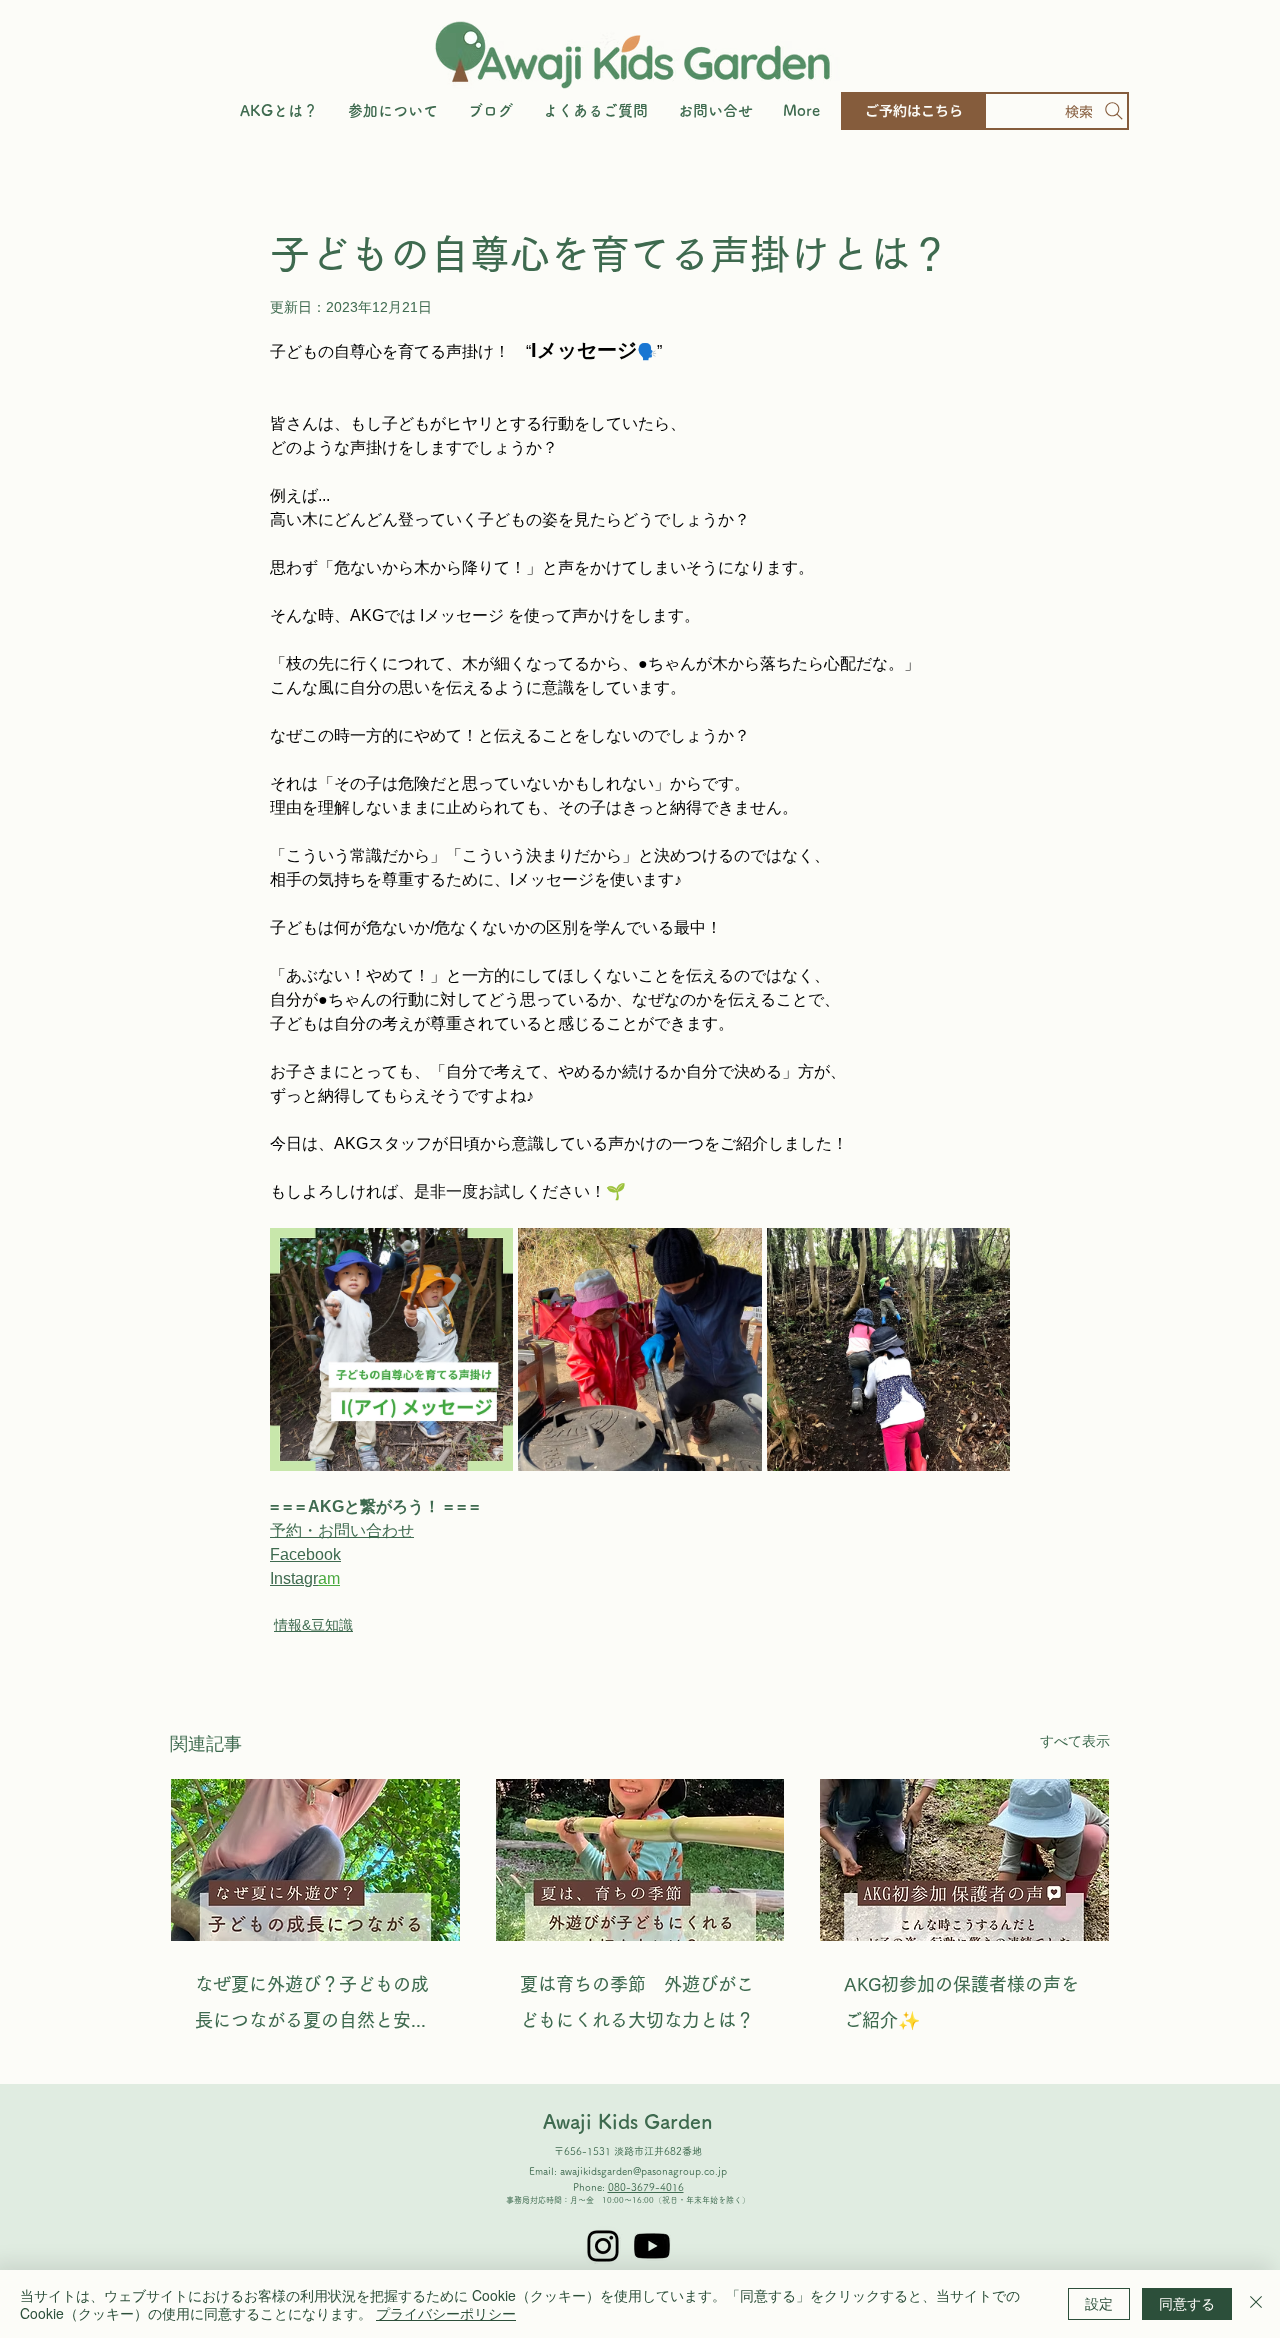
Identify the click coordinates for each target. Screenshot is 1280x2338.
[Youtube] (652, 2246)
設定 (1099, 2303)
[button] (393, 111)
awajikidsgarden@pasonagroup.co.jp (643, 2171)
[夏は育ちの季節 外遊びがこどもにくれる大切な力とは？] (640, 1860)
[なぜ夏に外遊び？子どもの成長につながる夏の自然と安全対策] (315, 1860)
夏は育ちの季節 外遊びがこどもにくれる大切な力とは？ (637, 2002)
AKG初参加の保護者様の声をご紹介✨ (961, 2002)
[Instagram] (603, 2246)
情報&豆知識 (313, 1625)
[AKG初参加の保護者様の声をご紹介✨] (964, 1860)
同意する (1187, 2303)
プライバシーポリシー (446, 2313)
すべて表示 (1075, 1741)
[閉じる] (1256, 2304)
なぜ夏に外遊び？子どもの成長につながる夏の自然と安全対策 (312, 2006)
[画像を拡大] (391, 1349)
